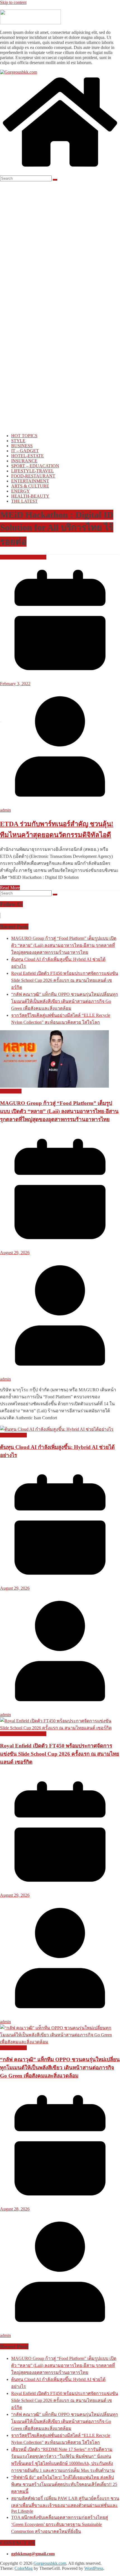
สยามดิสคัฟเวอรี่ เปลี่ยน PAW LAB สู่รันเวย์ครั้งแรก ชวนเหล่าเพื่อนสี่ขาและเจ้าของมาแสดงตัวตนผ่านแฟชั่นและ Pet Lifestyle (65, 2505)
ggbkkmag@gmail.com (33, 2554)
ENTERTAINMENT (30, 481)
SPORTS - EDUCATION (23, 557)
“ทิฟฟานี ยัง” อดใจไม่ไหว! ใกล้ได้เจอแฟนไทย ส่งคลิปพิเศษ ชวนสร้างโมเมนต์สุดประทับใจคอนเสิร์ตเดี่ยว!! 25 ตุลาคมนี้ (64, 2484)
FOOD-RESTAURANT (33, 476)
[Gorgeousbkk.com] (19, 72)
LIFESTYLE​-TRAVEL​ (33, 471)
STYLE (18, 441)
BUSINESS (22, 446)
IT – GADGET (25, 451)
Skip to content (13, 2)
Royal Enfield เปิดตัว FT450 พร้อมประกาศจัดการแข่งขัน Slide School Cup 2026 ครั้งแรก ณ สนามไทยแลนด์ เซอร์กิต (65, 980)
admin (5, 810)
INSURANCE (24, 461)
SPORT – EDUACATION (35, 466)
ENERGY (21, 491)
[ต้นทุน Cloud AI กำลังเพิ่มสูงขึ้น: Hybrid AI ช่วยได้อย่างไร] (57, 1429)
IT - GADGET (13, 1435)
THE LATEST (24, 501)
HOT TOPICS (24, 436)
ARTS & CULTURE (30, 486)
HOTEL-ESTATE (27, 456)
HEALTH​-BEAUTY (30, 496)
